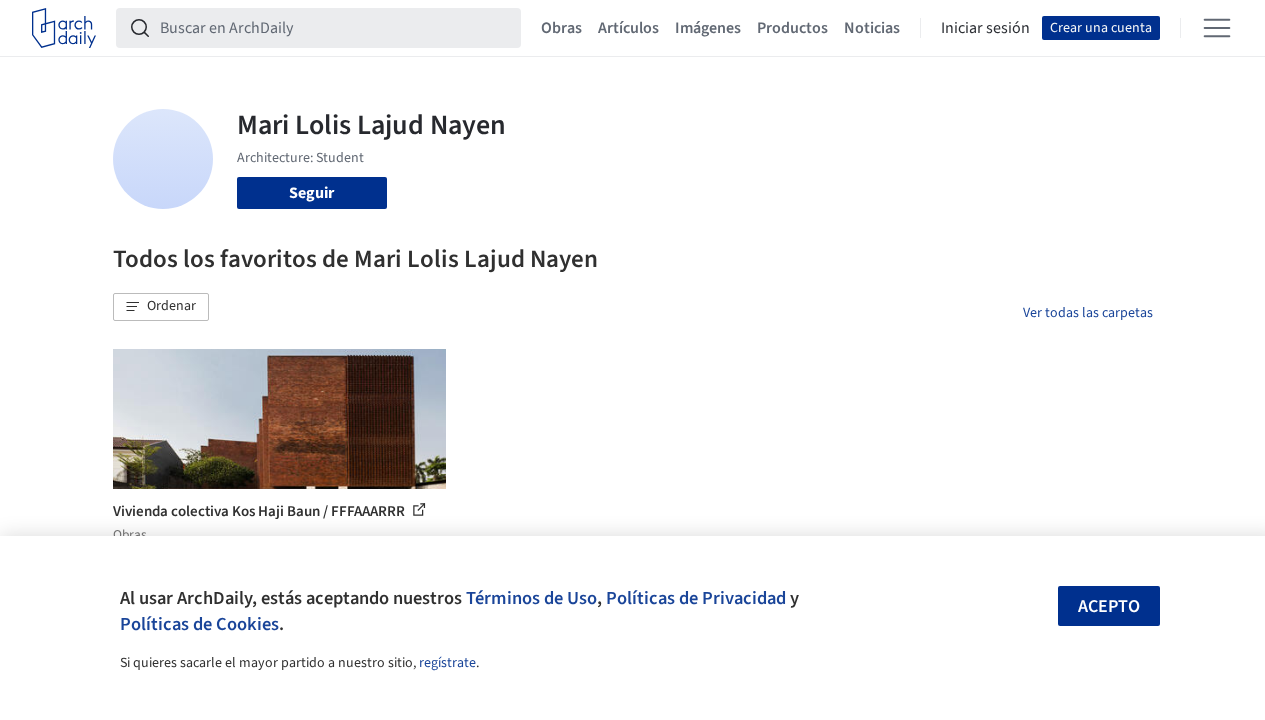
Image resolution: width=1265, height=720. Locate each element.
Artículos (628, 28)
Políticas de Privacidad (696, 598)
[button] (161, 307)
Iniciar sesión (985, 28)
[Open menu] (1217, 28)
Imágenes (708, 28)
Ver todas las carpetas (1088, 313)
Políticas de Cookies (199, 624)
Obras (561, 28)
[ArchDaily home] (64, 28)
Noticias (872, 28)
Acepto (1109, 606)
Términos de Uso (531, 598)
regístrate (447, 663)
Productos (792, 28)
